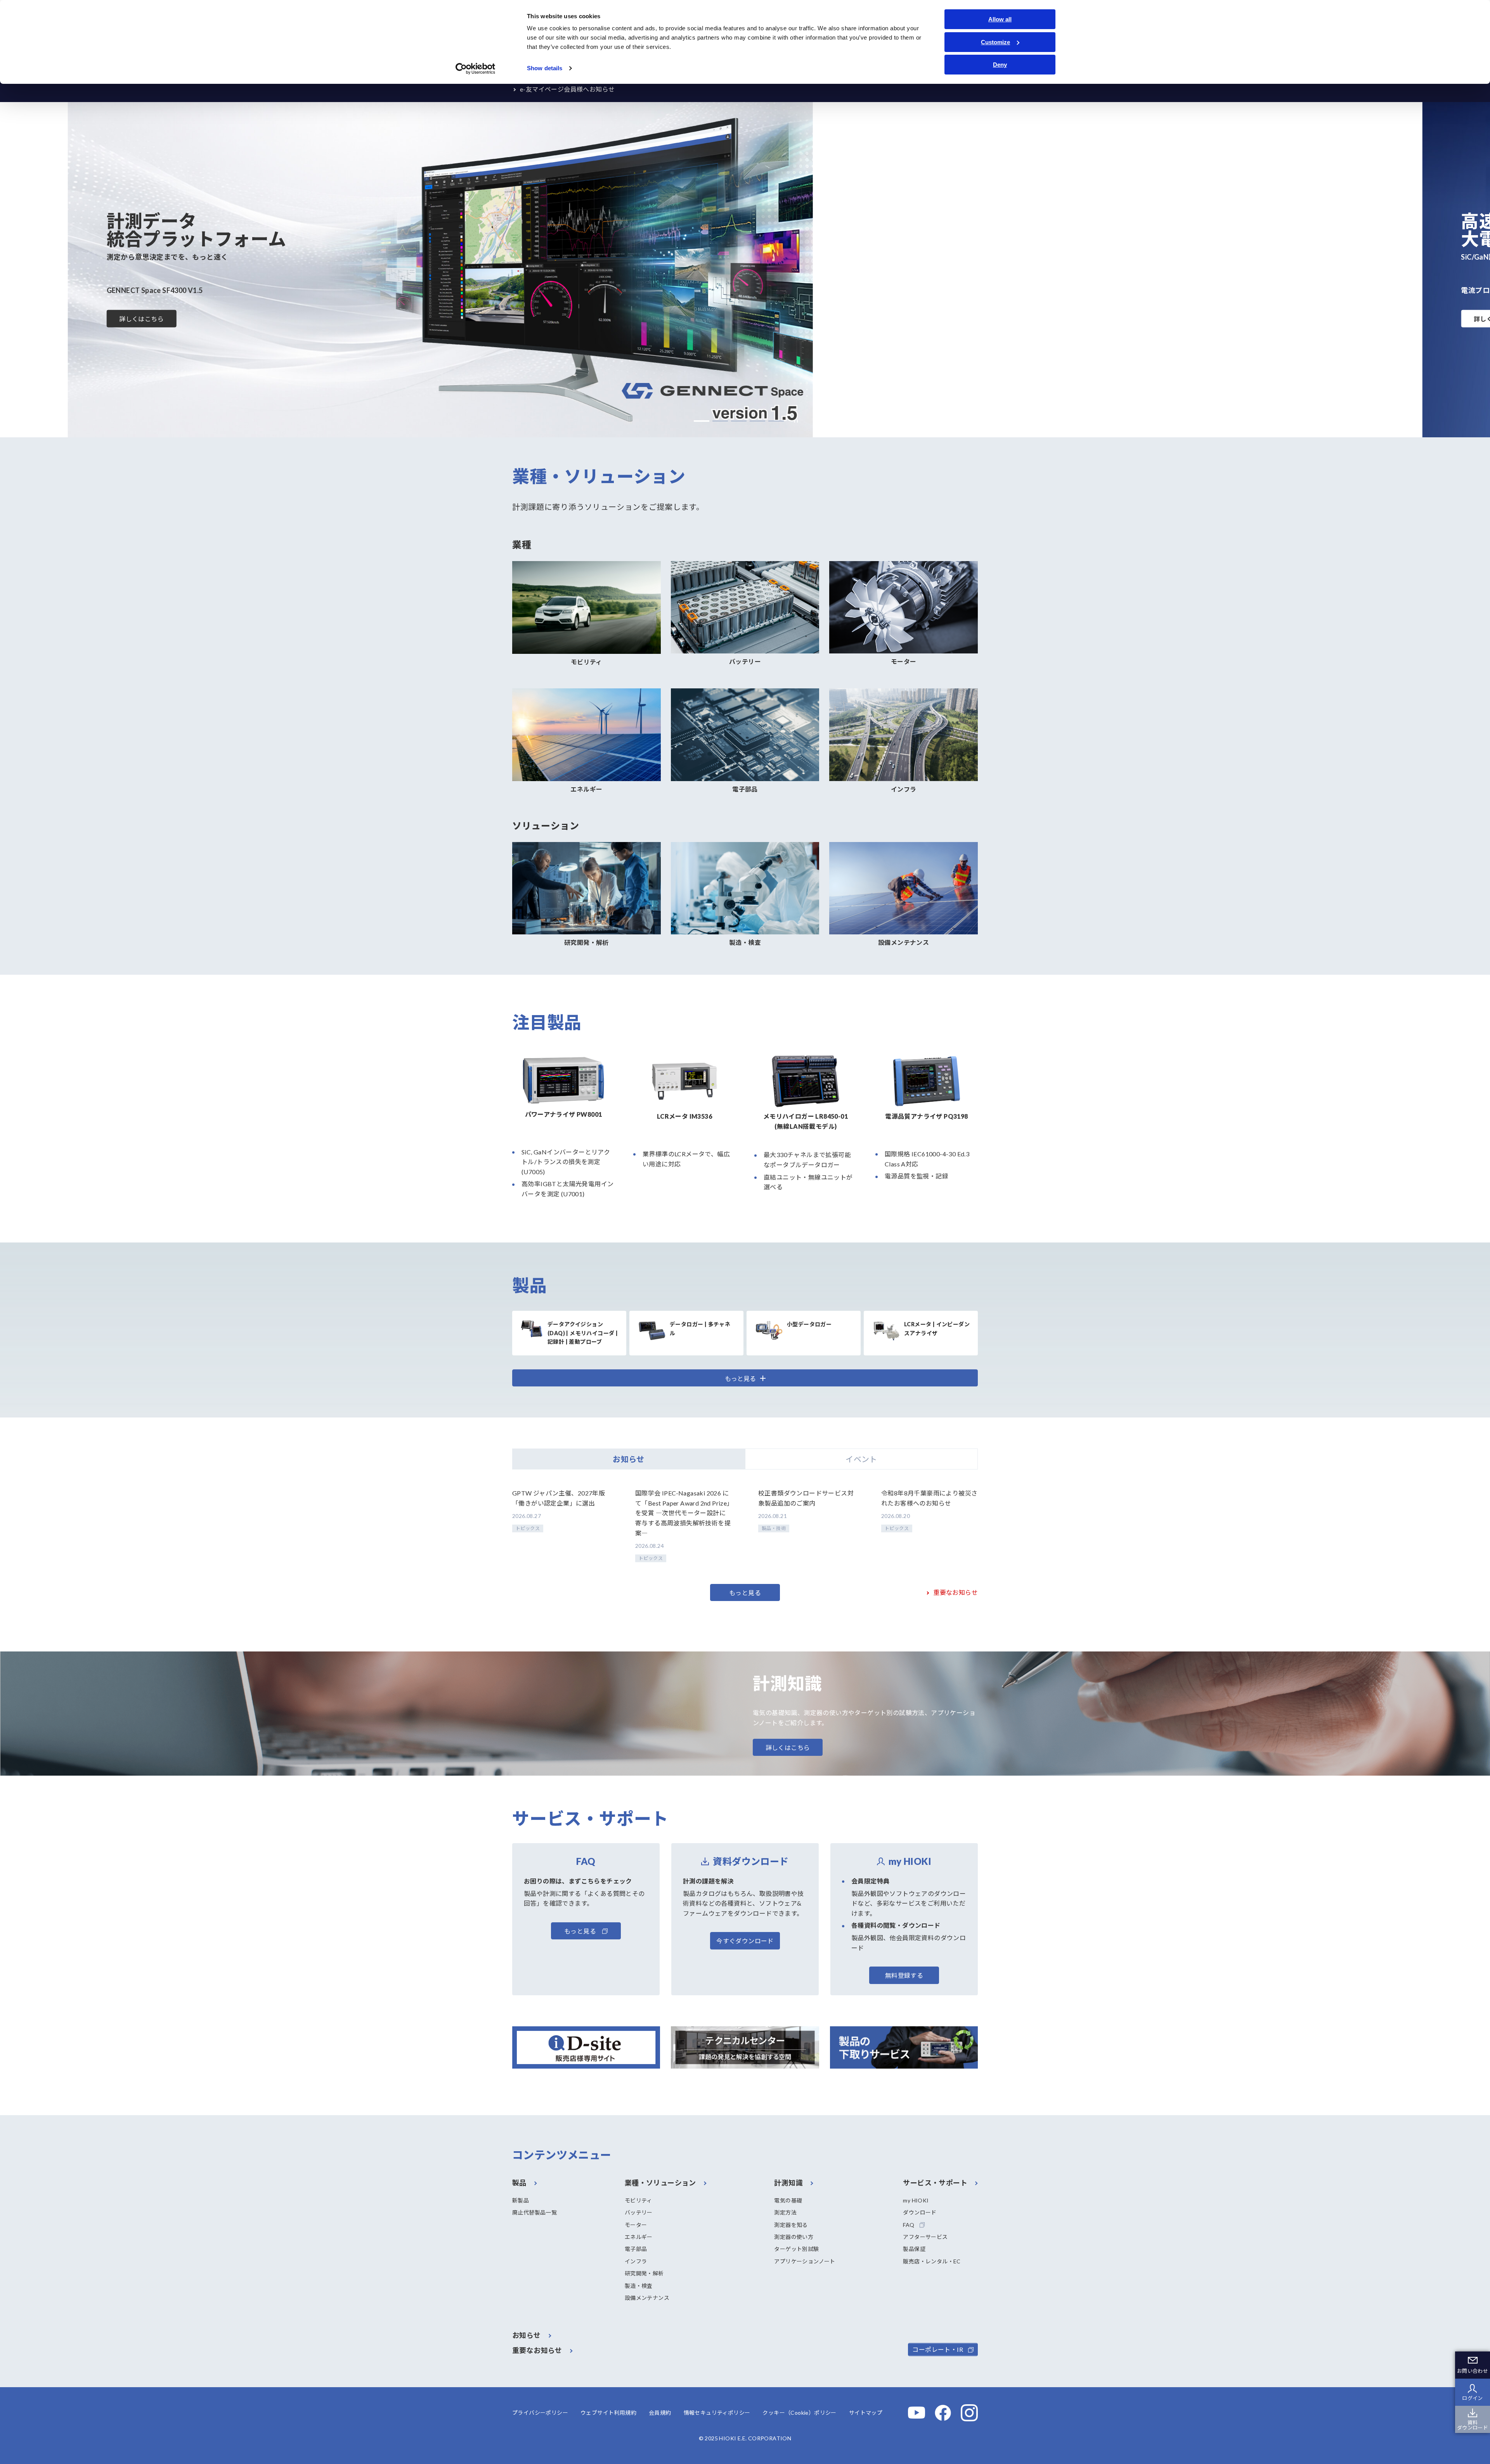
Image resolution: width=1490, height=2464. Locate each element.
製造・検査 (639, 2286)
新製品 (521, 2200)
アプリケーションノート (805, 2261)
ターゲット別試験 (796, 2249)
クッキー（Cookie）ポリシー (799, 2413)
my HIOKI (916, 2200)
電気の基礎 (788, 2200)
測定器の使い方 (794, 2237)
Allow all (1000, 19)
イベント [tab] (861, 1459)
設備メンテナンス (647, 2298)
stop (794, 421)
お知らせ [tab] (629, 1459)
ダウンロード (920, 2212)
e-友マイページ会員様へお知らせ (567, 89)
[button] (702, 421)
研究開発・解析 (644, 2273)
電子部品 (636, 2249)
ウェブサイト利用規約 (608, 2413)
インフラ (636, 2261)
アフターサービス (925, 2237)
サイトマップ (866, 2413)
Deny (1000, 65)
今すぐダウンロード (745, 1941)
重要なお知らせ (956, 1592)
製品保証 (914, 2249)
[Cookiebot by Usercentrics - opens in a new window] (476, 69)
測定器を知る (791, 2225)
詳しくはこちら (141, 319)
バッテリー (639, 2212)
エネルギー (639, 2237)
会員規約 (660, 2413)
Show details (545, 68)
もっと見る (745, 1593)
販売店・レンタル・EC (932, 2261)
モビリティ (638, 2200)
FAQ (909, 2225)
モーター (636, 2225)
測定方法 (785, 2212)
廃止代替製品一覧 (534, 2212)
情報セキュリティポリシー (717, 2413)
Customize (995, 42)
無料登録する (904, 1975)
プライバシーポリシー (540, 2413)
